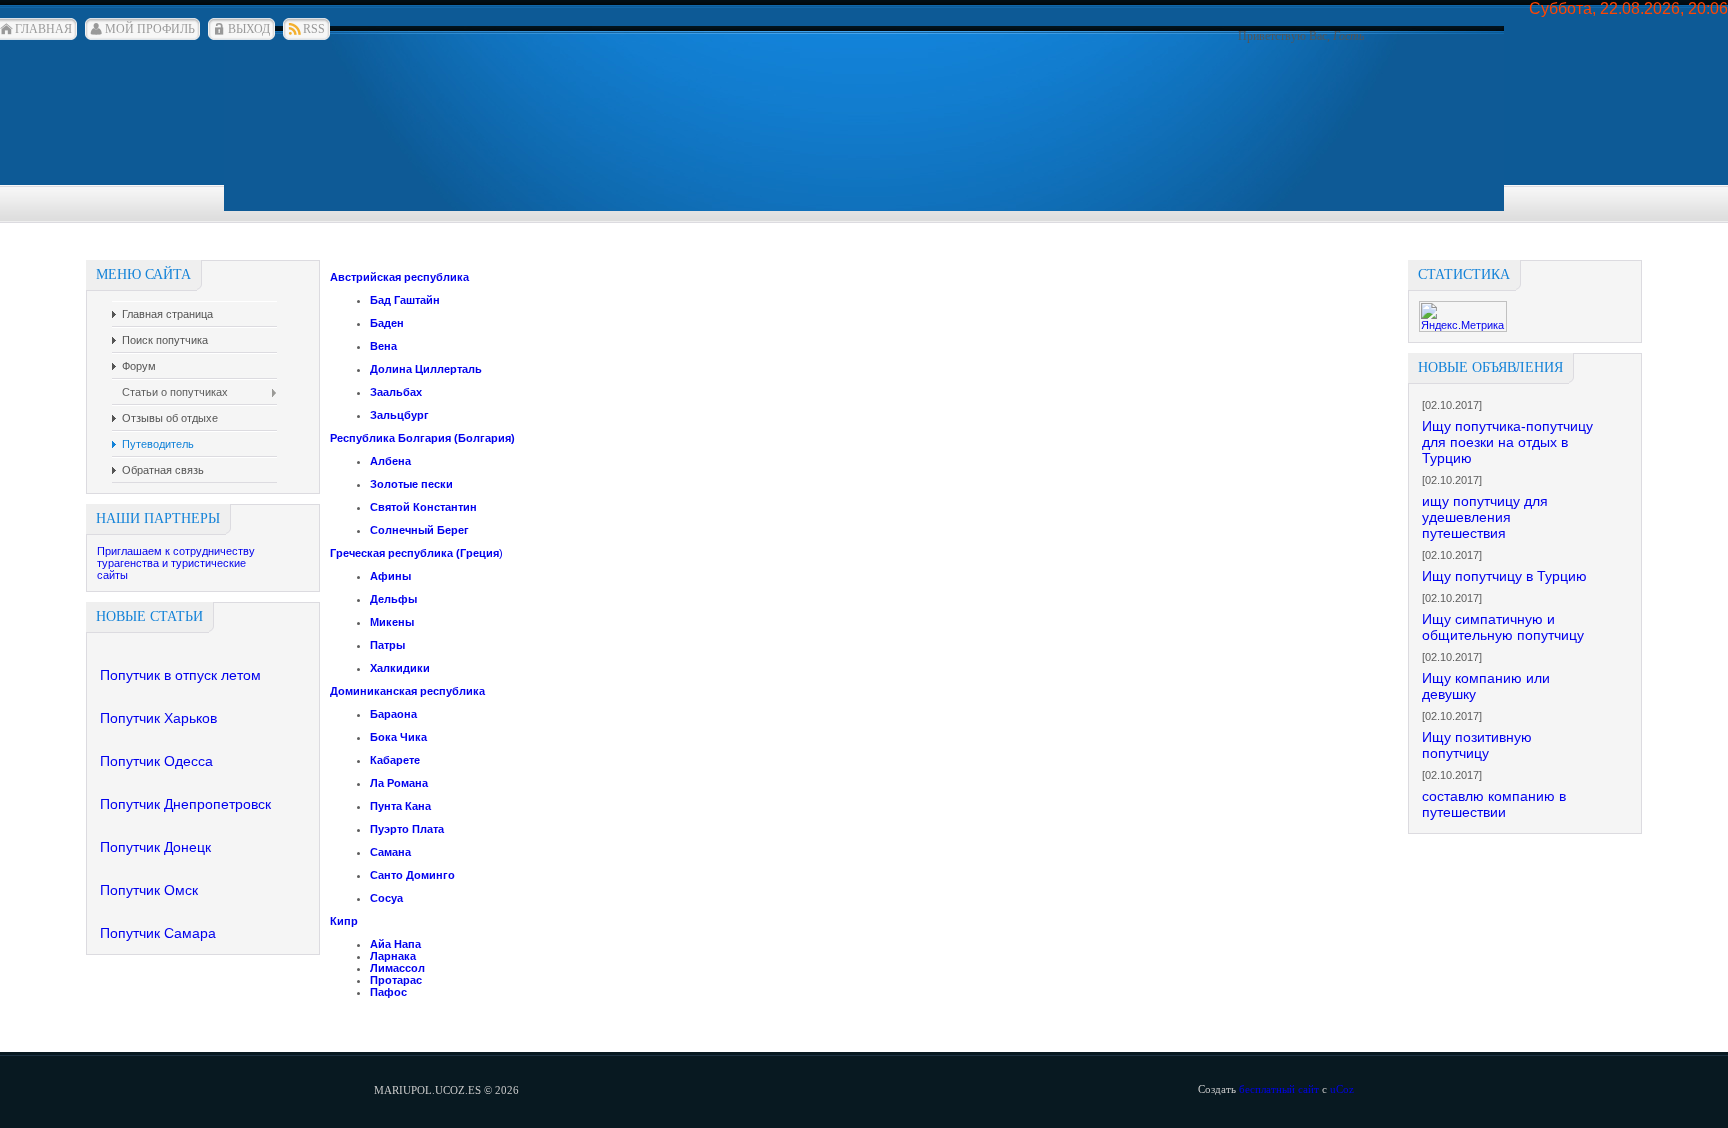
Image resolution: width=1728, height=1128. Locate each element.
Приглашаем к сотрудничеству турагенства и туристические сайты (176, 563)
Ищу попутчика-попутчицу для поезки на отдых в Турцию (1507, 442)
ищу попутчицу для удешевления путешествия (1485, 517)
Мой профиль (150, 29)
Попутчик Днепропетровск (185, 804)
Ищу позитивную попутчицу (1477, 745)
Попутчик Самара (158, 933)
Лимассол (397, 968)
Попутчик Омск (149, 890)
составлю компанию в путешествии (1494, 804)
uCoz (1342, 1089)
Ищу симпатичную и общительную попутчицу (1503, 627)
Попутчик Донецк (155, 847)
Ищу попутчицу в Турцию (1504, 576)
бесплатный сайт (1279, 1089)
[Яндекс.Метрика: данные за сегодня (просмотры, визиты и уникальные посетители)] (1463, 316)
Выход (249, 29)
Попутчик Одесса (156, 761)
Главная (43, 29)
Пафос (388, 992)
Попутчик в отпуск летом (180, 675)
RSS (314, 29)
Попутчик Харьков (158, 718)
